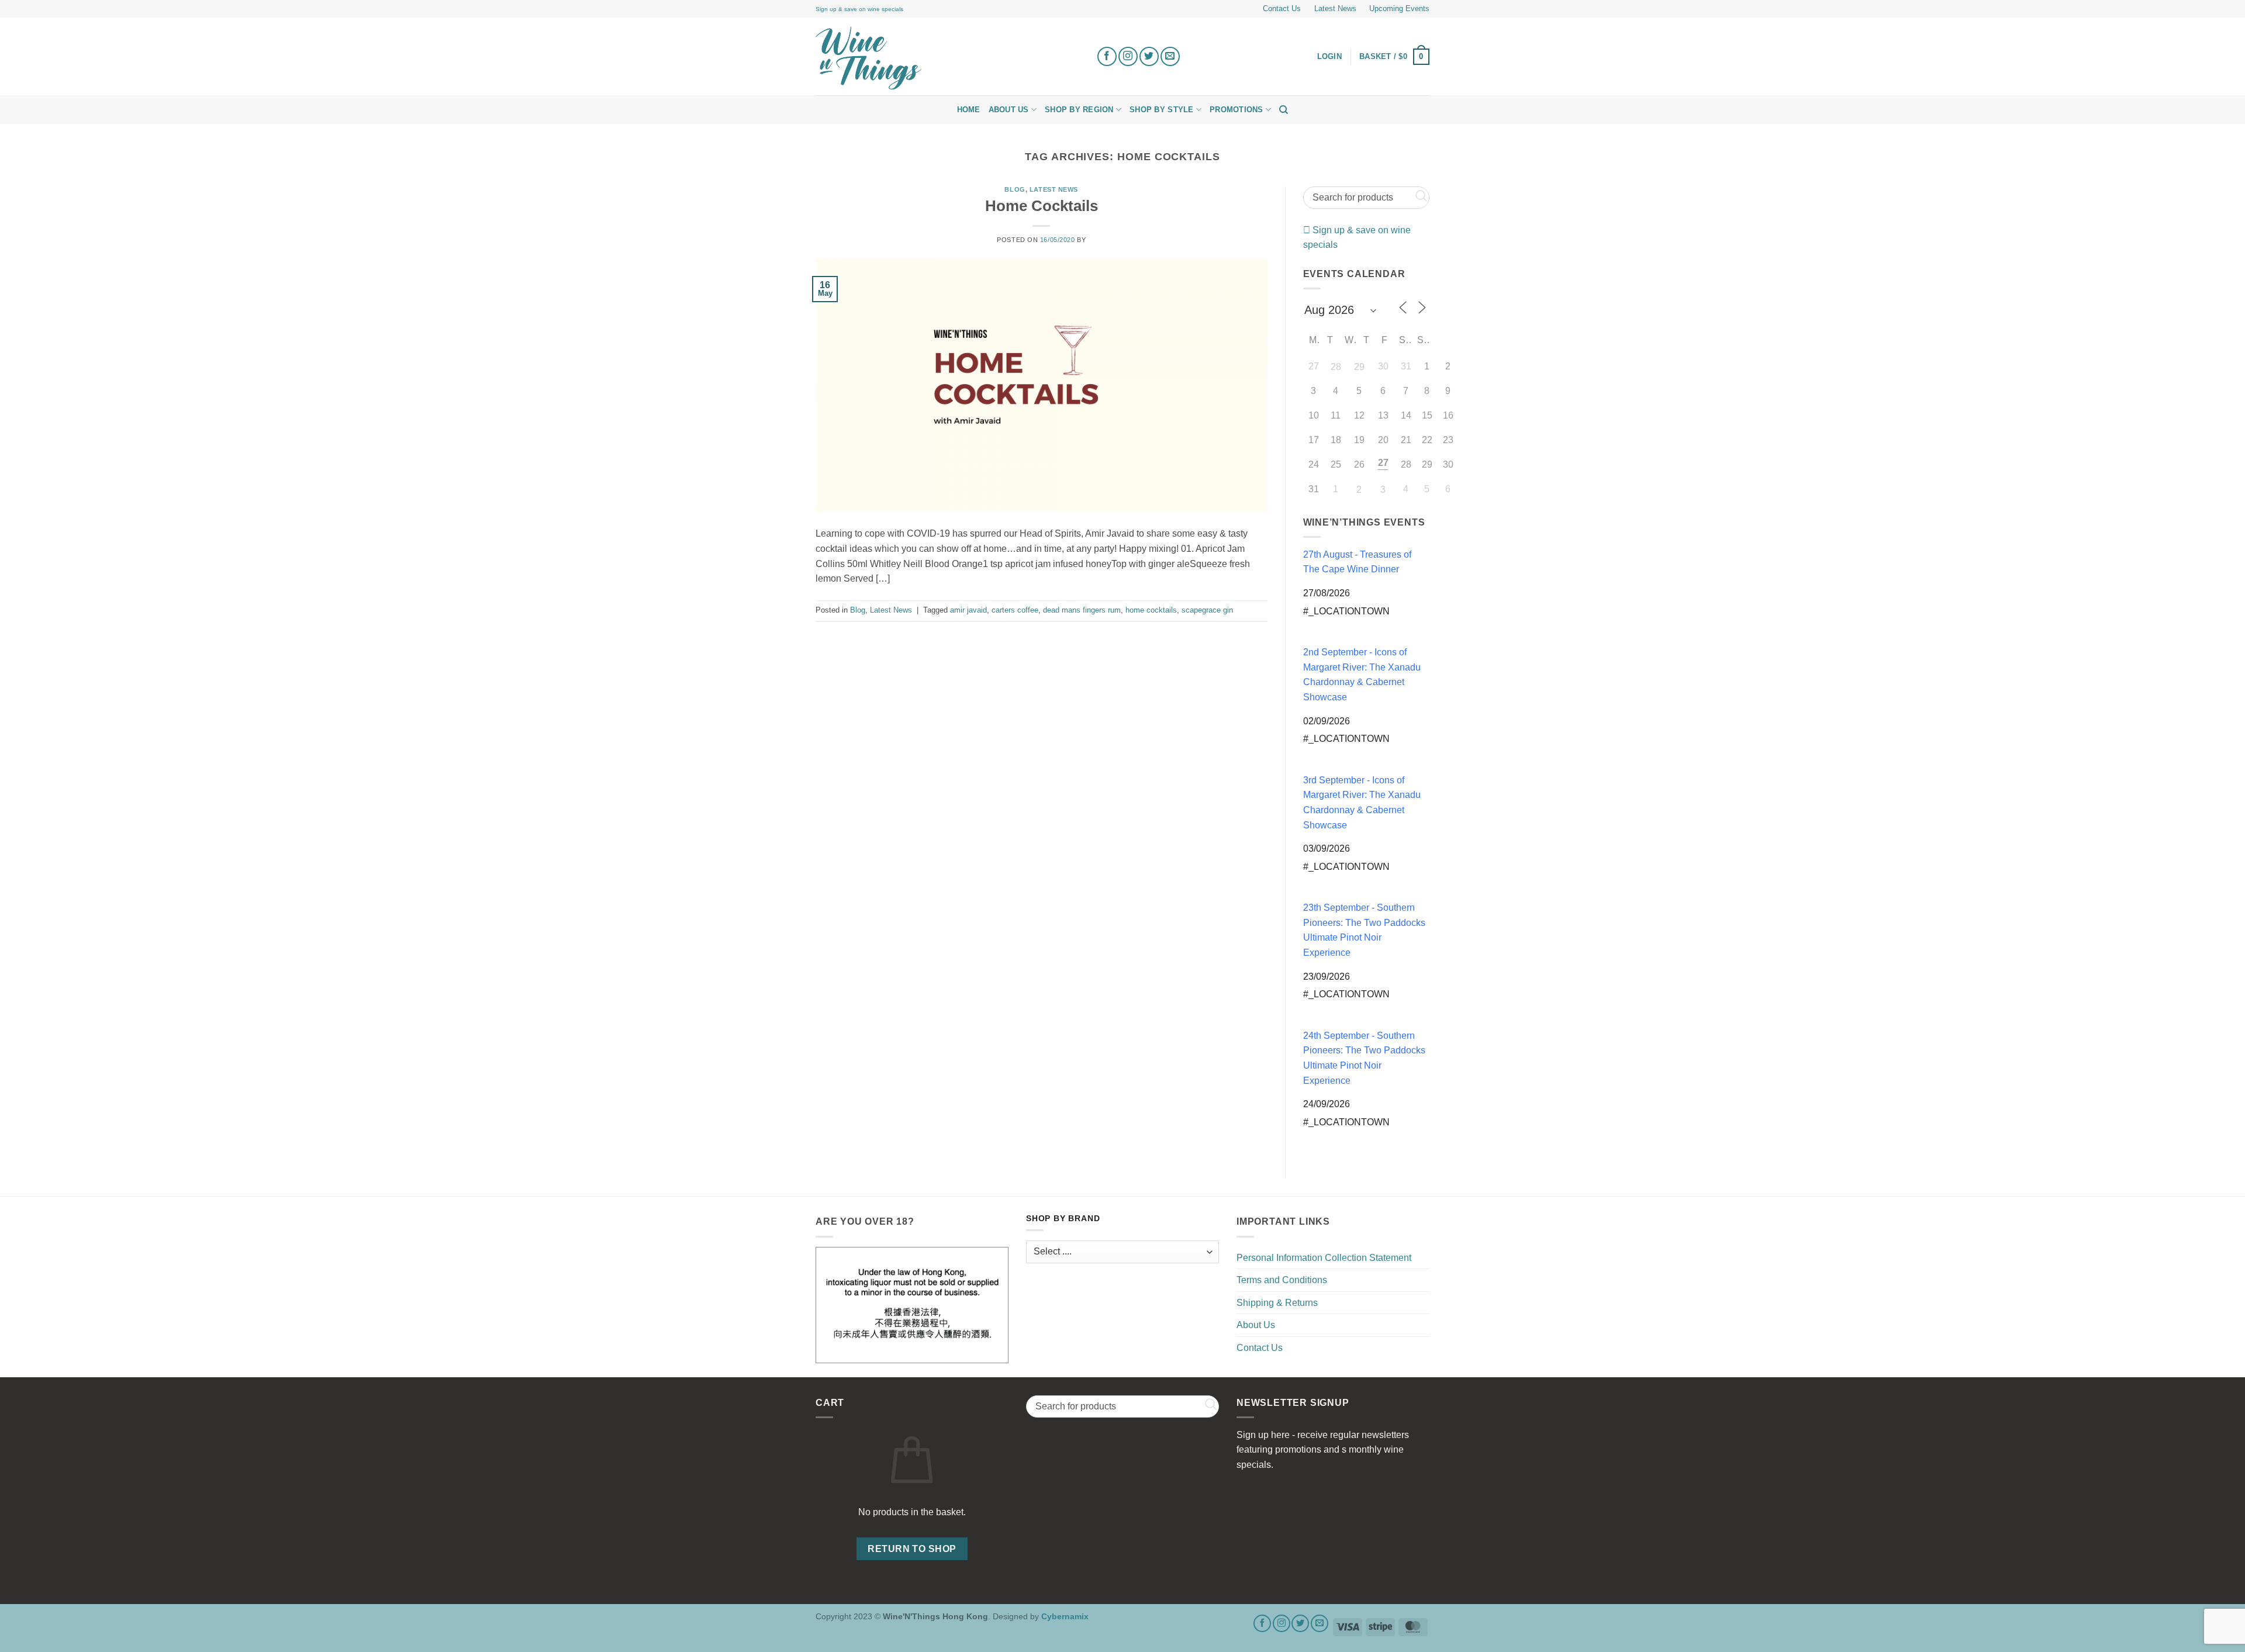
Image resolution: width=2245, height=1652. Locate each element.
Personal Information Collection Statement (1324, 1258)
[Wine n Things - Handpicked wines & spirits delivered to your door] (947, 58)
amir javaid (968, 610)
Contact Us (1282, 8)
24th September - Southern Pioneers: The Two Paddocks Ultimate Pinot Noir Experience (1364, 1058)
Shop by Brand (1063, 1219)
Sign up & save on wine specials (859, 9)
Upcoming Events (1399, 8)
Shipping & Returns (1277, 1303)
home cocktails (1151, 610)
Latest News (1335, 8)
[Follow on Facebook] (1107, 56)
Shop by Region (1079, 110)
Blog (1015, 189)
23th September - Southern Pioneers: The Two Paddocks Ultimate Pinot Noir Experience (1364, 930)
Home (969, 110)
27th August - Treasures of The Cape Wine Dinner (1357, 562)
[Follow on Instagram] (1128, 56)
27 (1383, 463)
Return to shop (912, 1549)
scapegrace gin (1207, 610)
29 (1359, 367)
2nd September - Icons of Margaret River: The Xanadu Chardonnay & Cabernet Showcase (1362, 675)
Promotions (1237, 110)
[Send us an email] (1170, 56)
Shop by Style (1161, 110)
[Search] (1284, 110)
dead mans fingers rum (1082, 610)
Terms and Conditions (1282, 1280)
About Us (1009, 110)
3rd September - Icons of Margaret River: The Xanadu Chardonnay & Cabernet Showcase (1362, 803)
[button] (1394, 57)
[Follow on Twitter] (1149, 56)
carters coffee (1015, 610)
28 (1336, 367)
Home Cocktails (1042, 206)
